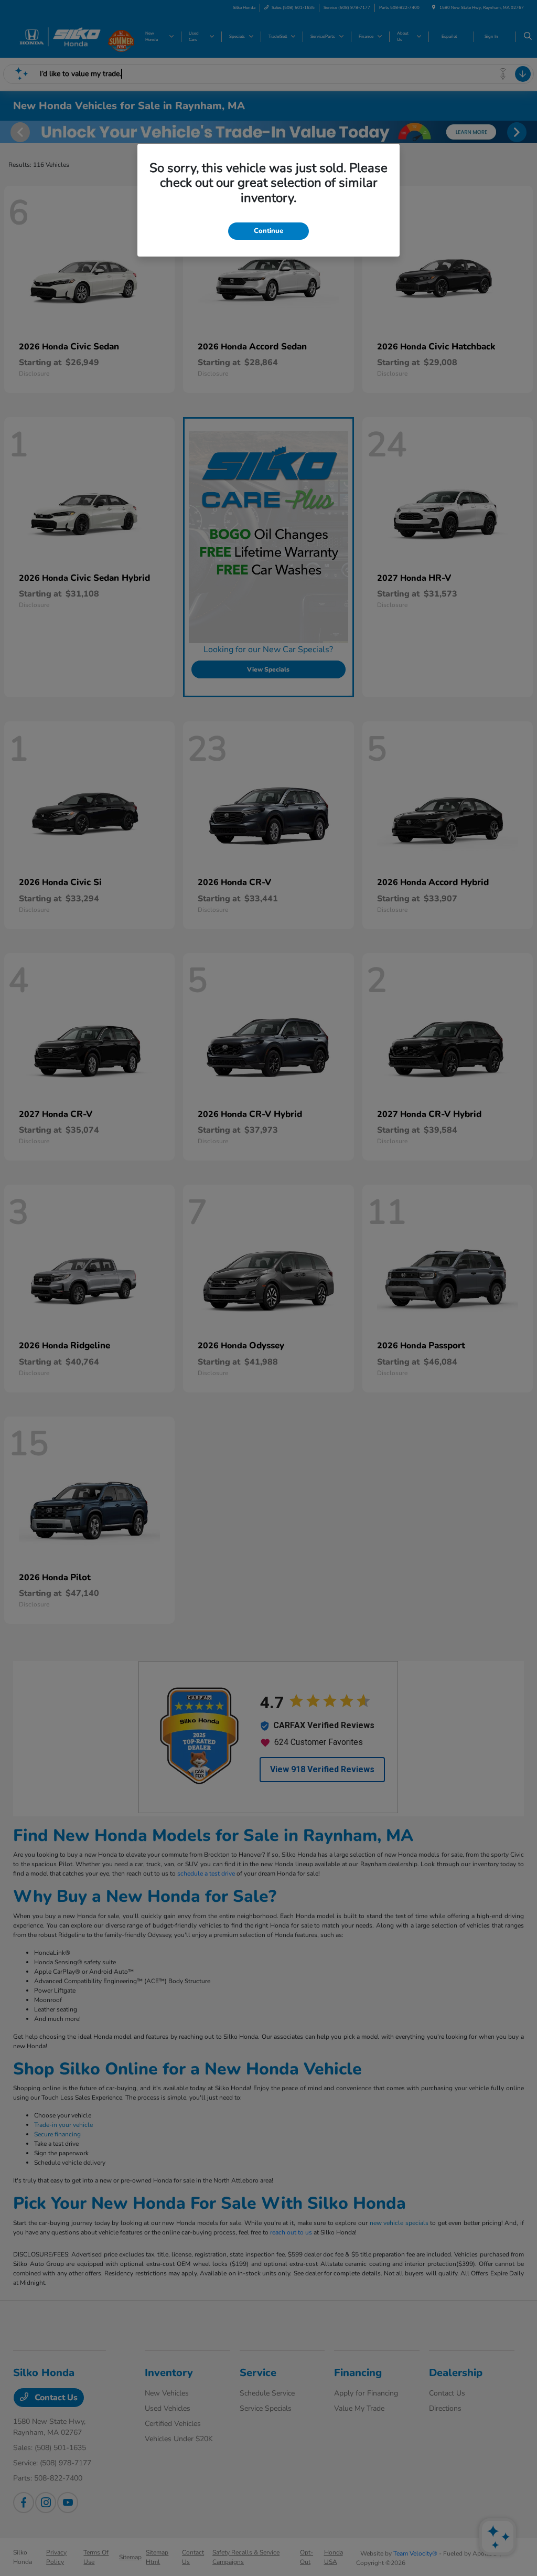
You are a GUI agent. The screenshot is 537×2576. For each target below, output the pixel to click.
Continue (268, 231)
